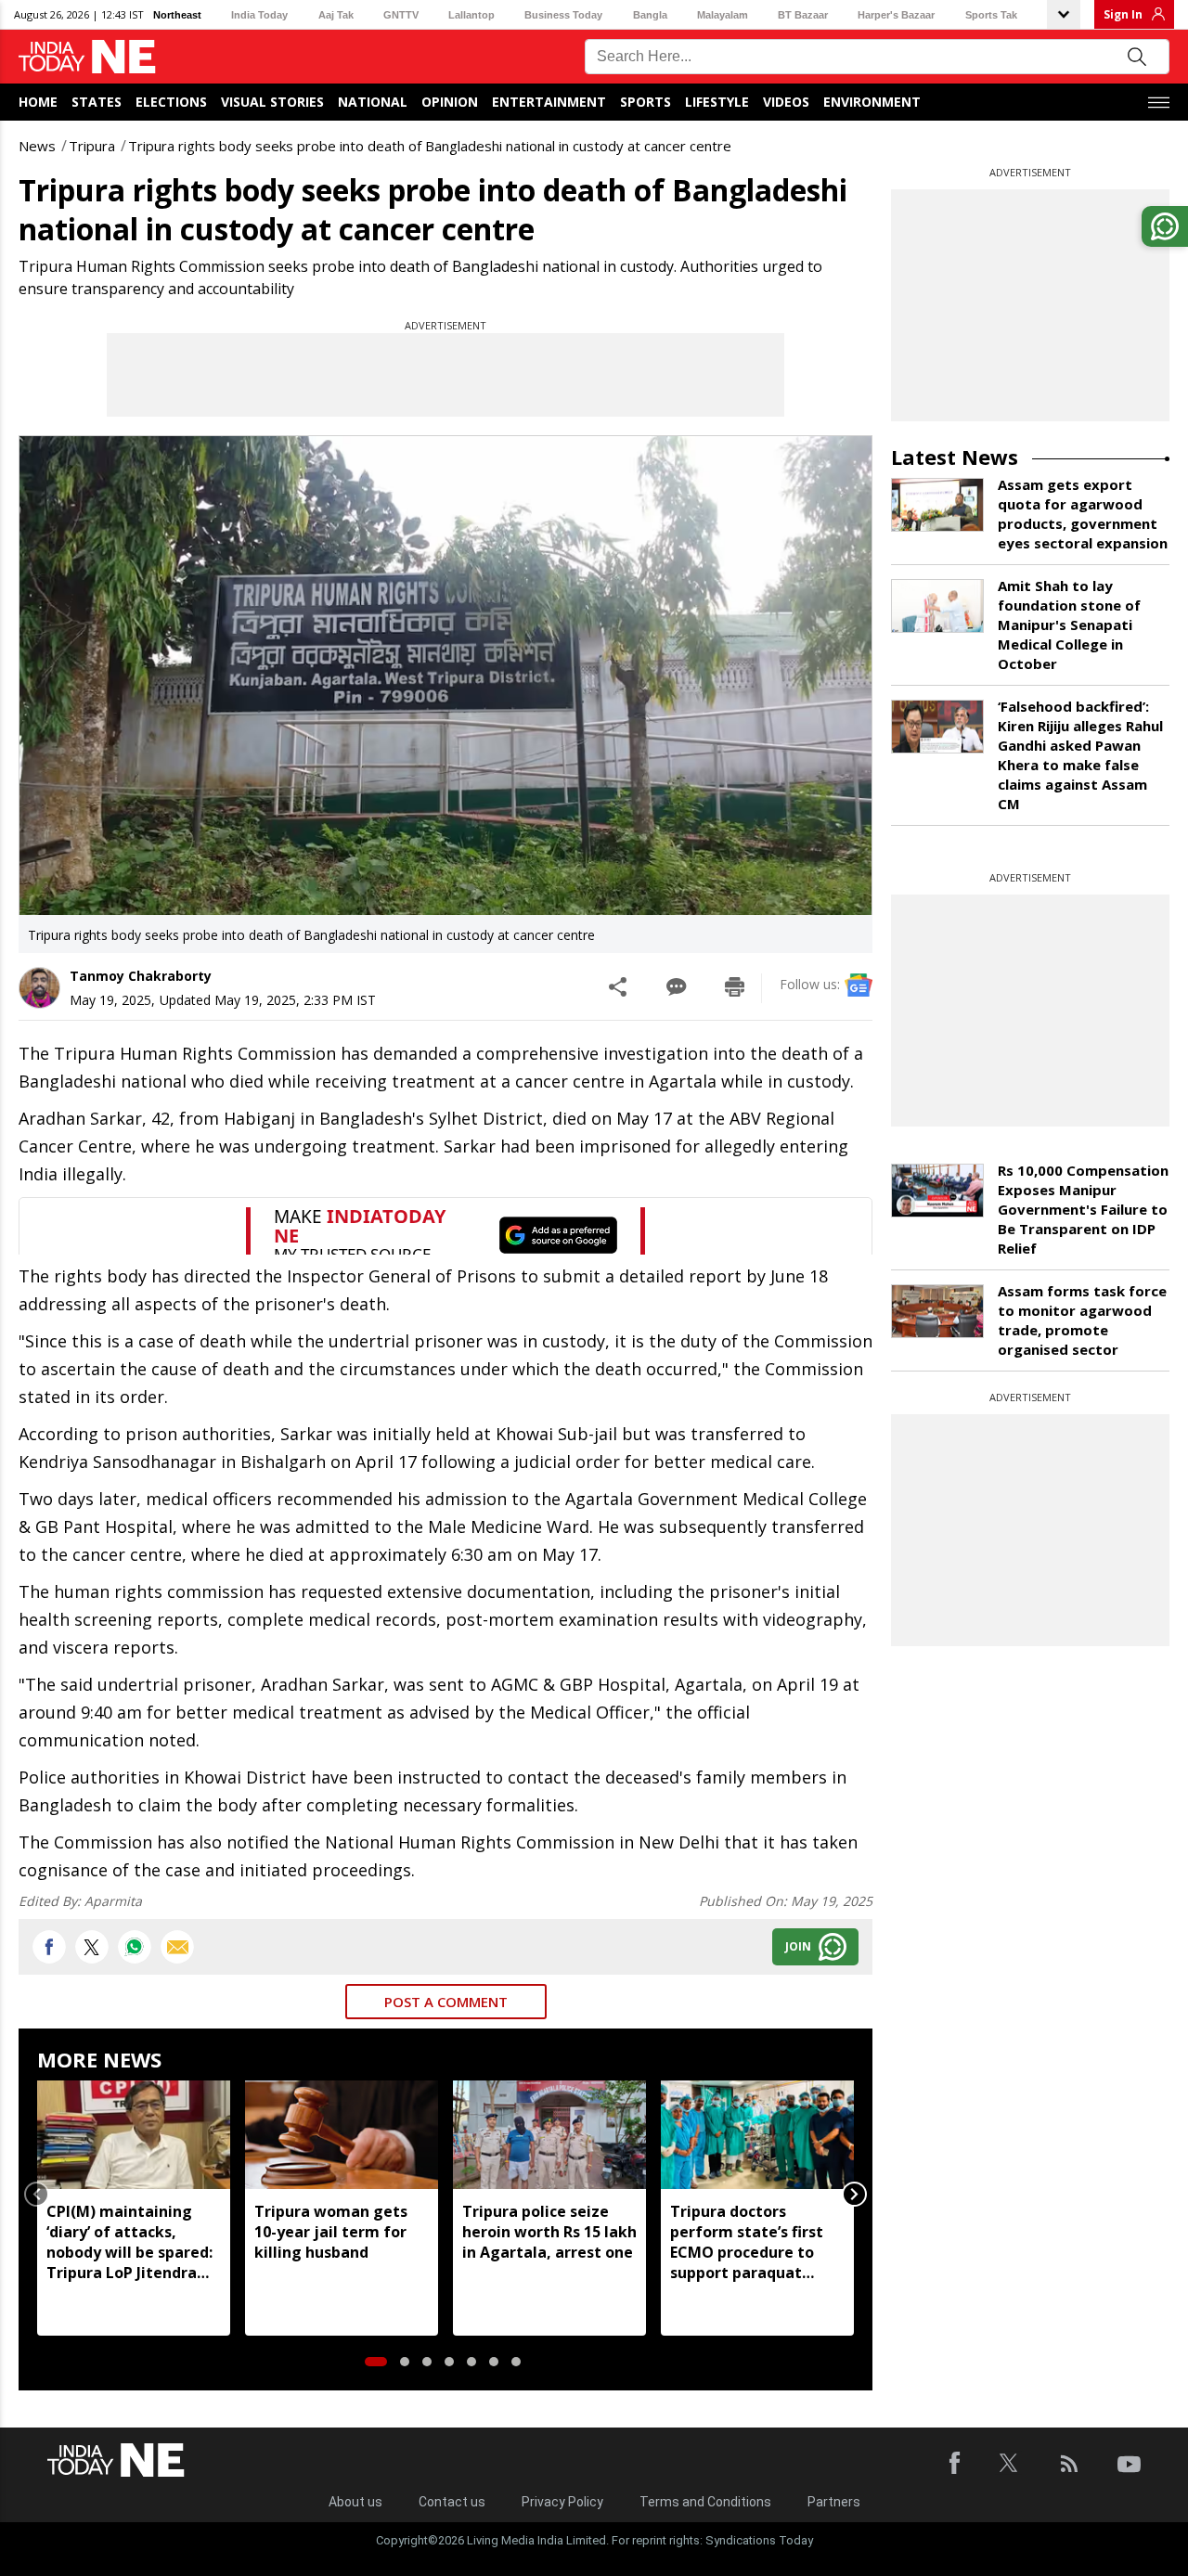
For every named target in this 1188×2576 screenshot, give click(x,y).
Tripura (92, 146)
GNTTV (401, 15)
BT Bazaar (803, 15)
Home (38, 102)
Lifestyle (717, 102)
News (37, 146)
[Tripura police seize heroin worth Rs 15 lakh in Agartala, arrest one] (549, 2135)
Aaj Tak (336, 15)
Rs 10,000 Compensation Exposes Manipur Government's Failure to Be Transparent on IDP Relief (1083, 1209)
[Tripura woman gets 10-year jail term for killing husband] (342, 2135)
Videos (786, 102)
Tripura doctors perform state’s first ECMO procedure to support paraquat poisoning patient (747, 2242)
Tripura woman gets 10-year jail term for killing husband (331, 2232)
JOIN (798, 1946)
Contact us (452, 2502)
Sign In (1123, 14)
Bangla (650, 15)
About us (355, 2502)
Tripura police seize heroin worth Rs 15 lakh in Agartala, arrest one (549, 2232)
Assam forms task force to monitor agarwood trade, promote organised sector (1082, 1320)
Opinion (450, 102)
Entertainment (549, 102)
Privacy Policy (562, 2502)
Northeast (177, 15)
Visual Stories (272, 102)
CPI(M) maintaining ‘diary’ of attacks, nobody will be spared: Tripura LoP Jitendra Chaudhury (129, 2242)
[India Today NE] (87, 57)
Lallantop (471, 15)
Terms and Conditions (705, 2502)
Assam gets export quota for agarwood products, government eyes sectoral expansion (1083, 514)
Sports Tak (991, 15)
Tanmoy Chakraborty (141, 976)
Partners (834, 2502)
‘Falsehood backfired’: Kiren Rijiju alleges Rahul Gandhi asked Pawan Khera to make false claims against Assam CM (1080, 755)
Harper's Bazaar (896, 15)
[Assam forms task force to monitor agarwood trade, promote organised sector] (937, 1311)
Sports (646, 102)
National (373, 102)
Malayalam (723, 15)
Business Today (563, 15)
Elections (171, 102)
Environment (872, 102)
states (97, 102)
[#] (135, 1947)
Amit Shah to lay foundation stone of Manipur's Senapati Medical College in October (1069, 625)
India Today (259, 15)
